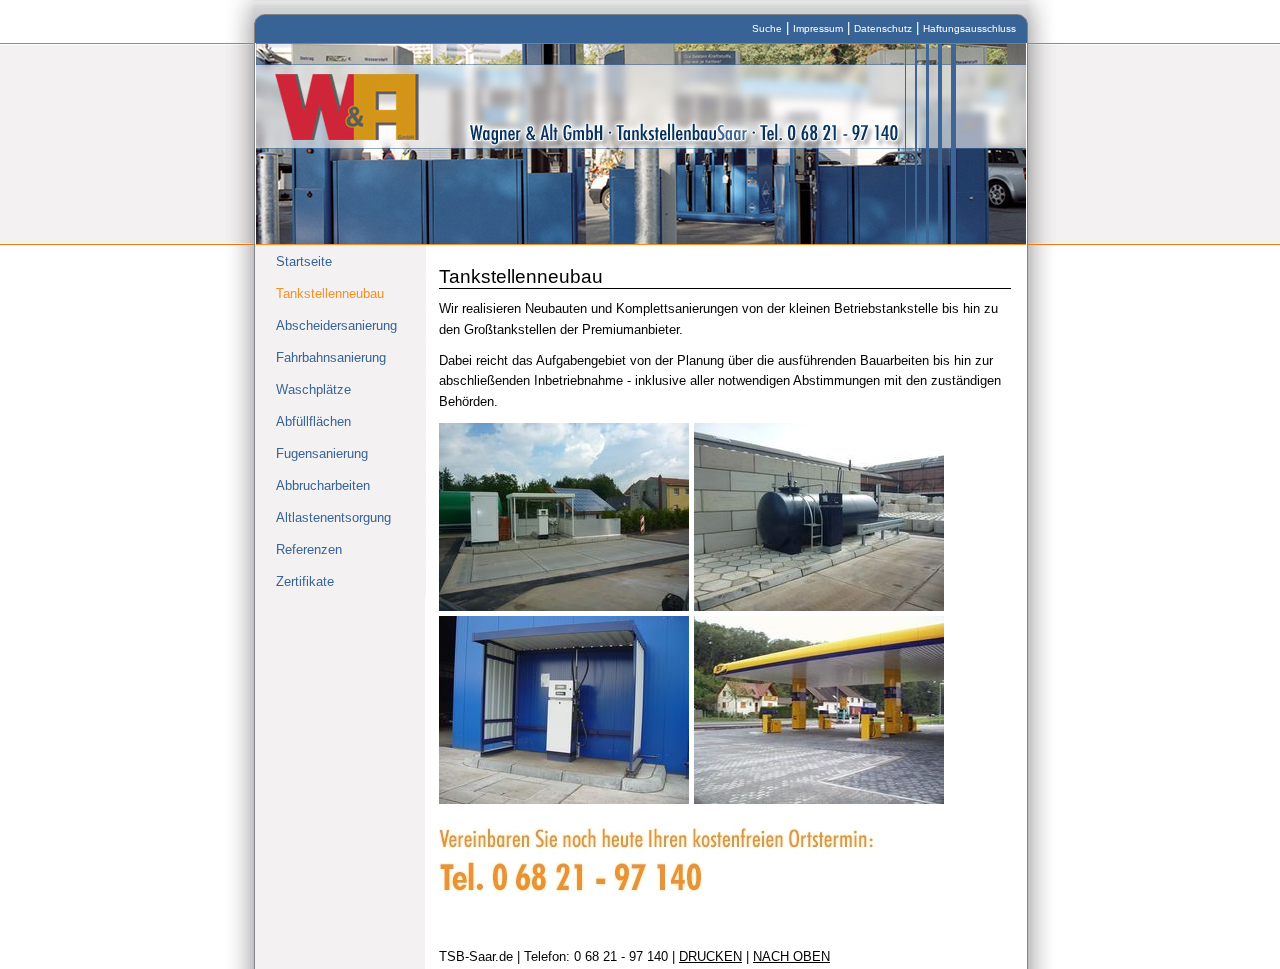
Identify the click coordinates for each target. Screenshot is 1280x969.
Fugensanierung (322, 453)
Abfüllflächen (313, 421)
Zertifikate (305, 581)
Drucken (710, 956)
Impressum (818, 28)
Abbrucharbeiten (323, 485)
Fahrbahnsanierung (331, 357)
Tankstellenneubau (330, 293)
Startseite (304, 261)
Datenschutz (883, 28)
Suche (767, 28)
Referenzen (309, 549)
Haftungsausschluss (969, 28)
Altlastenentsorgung (333, 517)
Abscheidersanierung (336, 325)
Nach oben (791, 956)
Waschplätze (313, 389)
